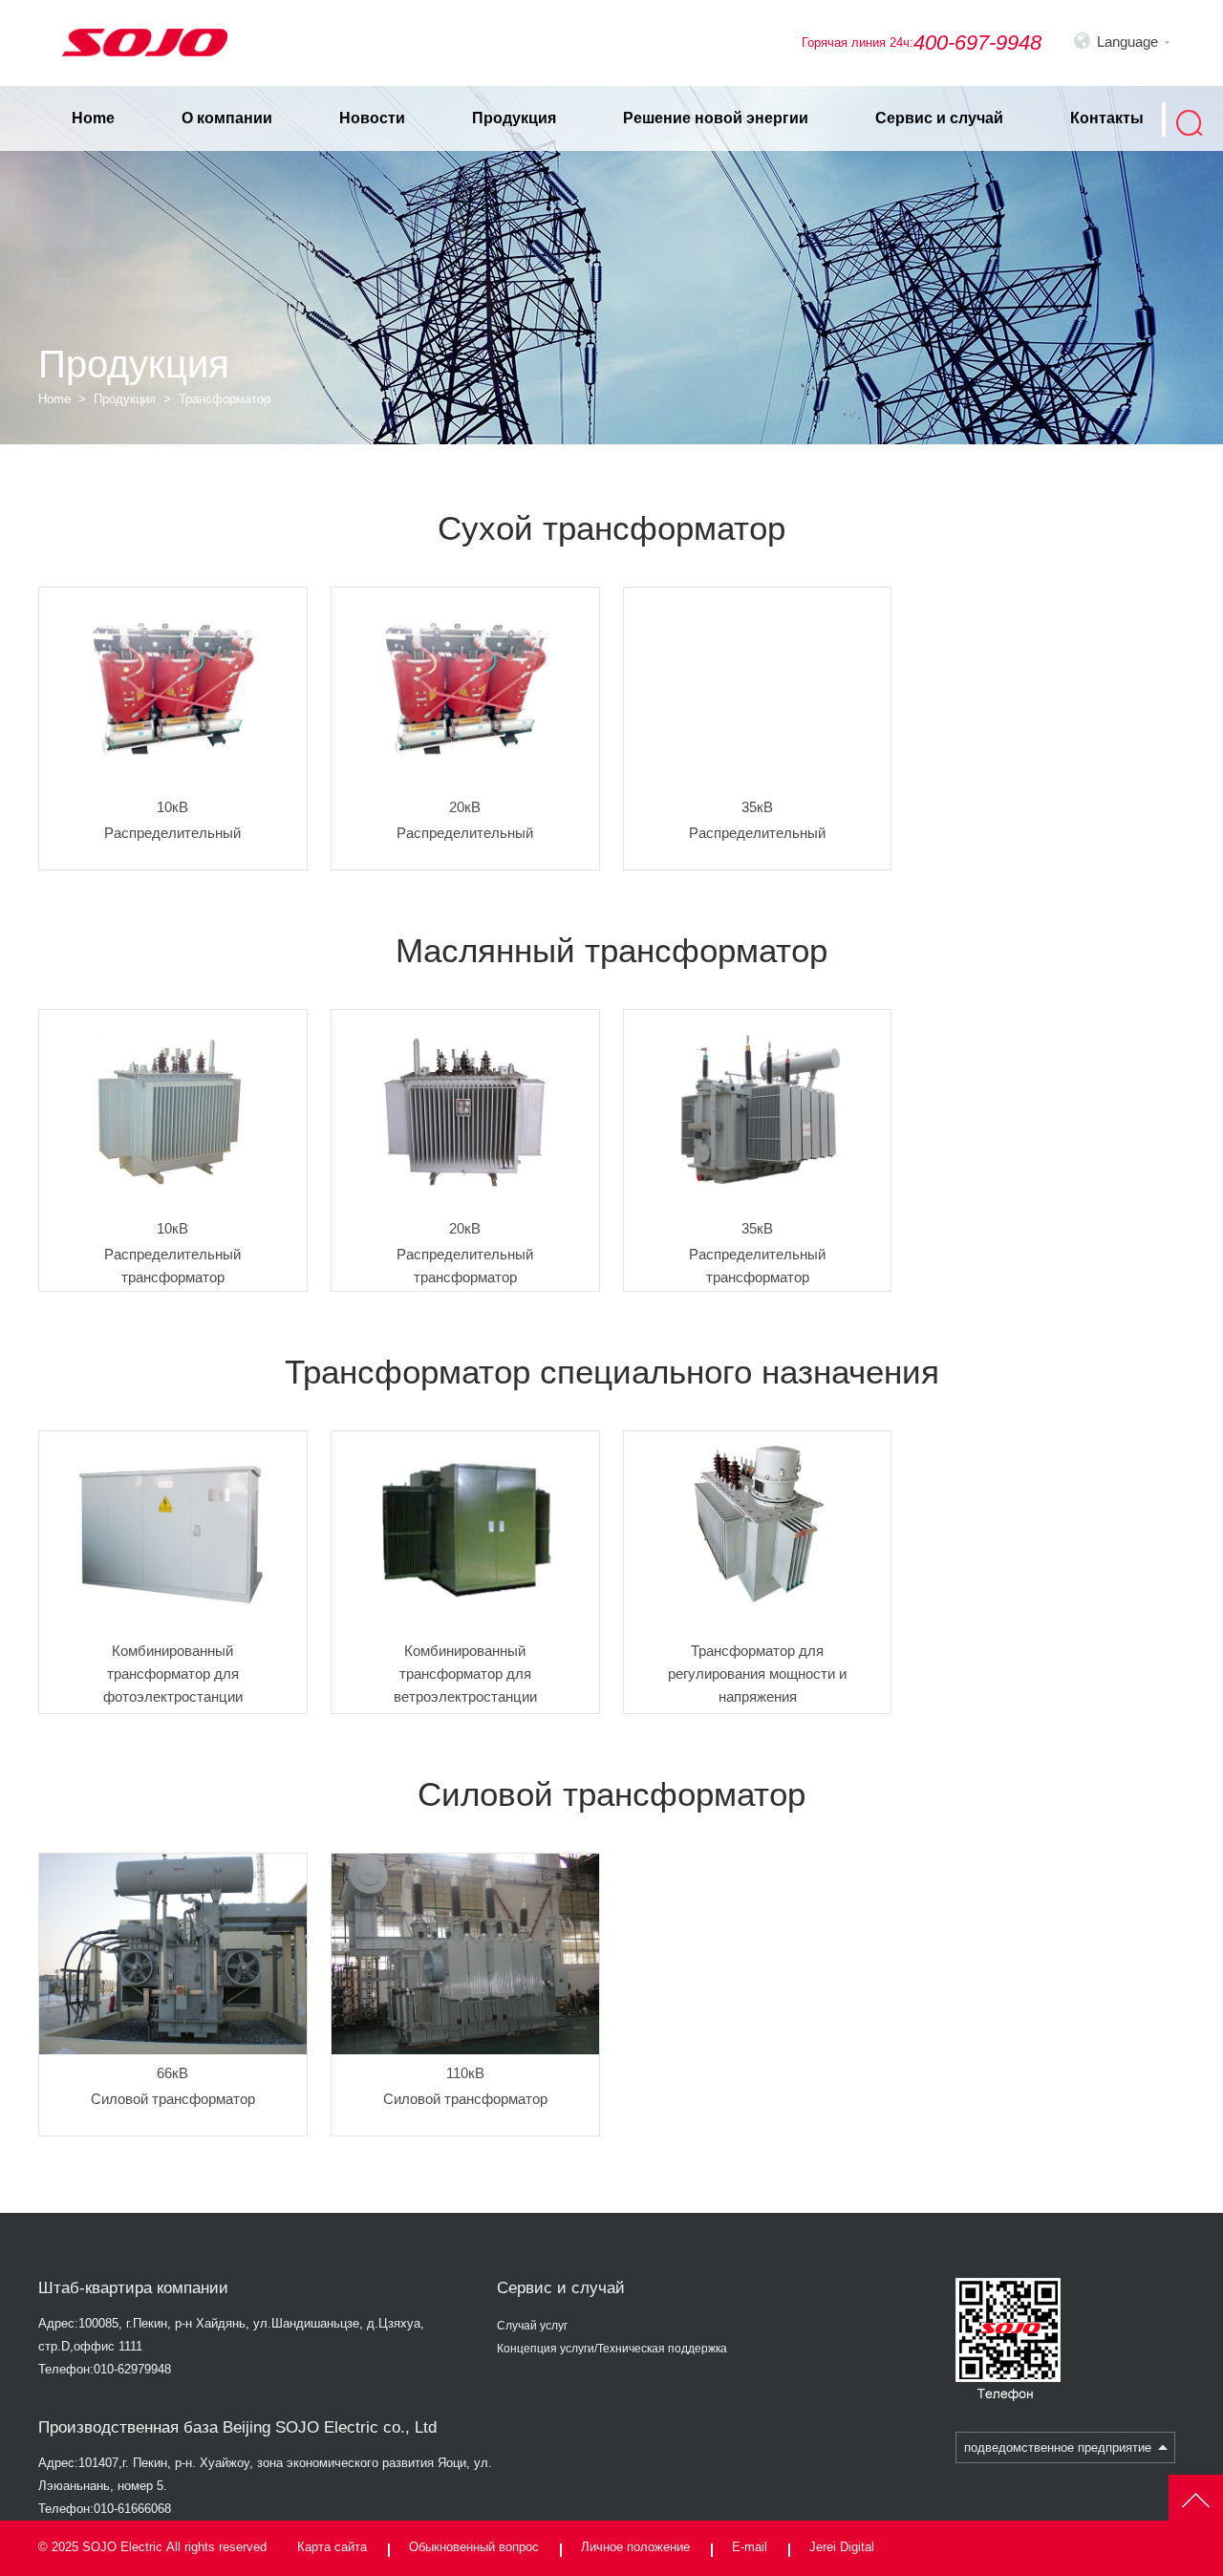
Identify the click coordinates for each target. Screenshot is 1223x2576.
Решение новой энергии (716, 118)
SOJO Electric (122, 2547)
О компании (227, 118)
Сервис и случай (939, 118)
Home (93, 118)
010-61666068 (132, 2509)
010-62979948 (132, 2369)
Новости (372, 118)
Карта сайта (332, 2547)
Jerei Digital (842, 2547)
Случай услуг (532, 2326)
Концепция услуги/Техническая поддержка (612, 2349)
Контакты (1107, 118)
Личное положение (635, 2547)
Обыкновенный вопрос (474, 2547)
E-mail (750, 2547)
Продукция (514, 118)
